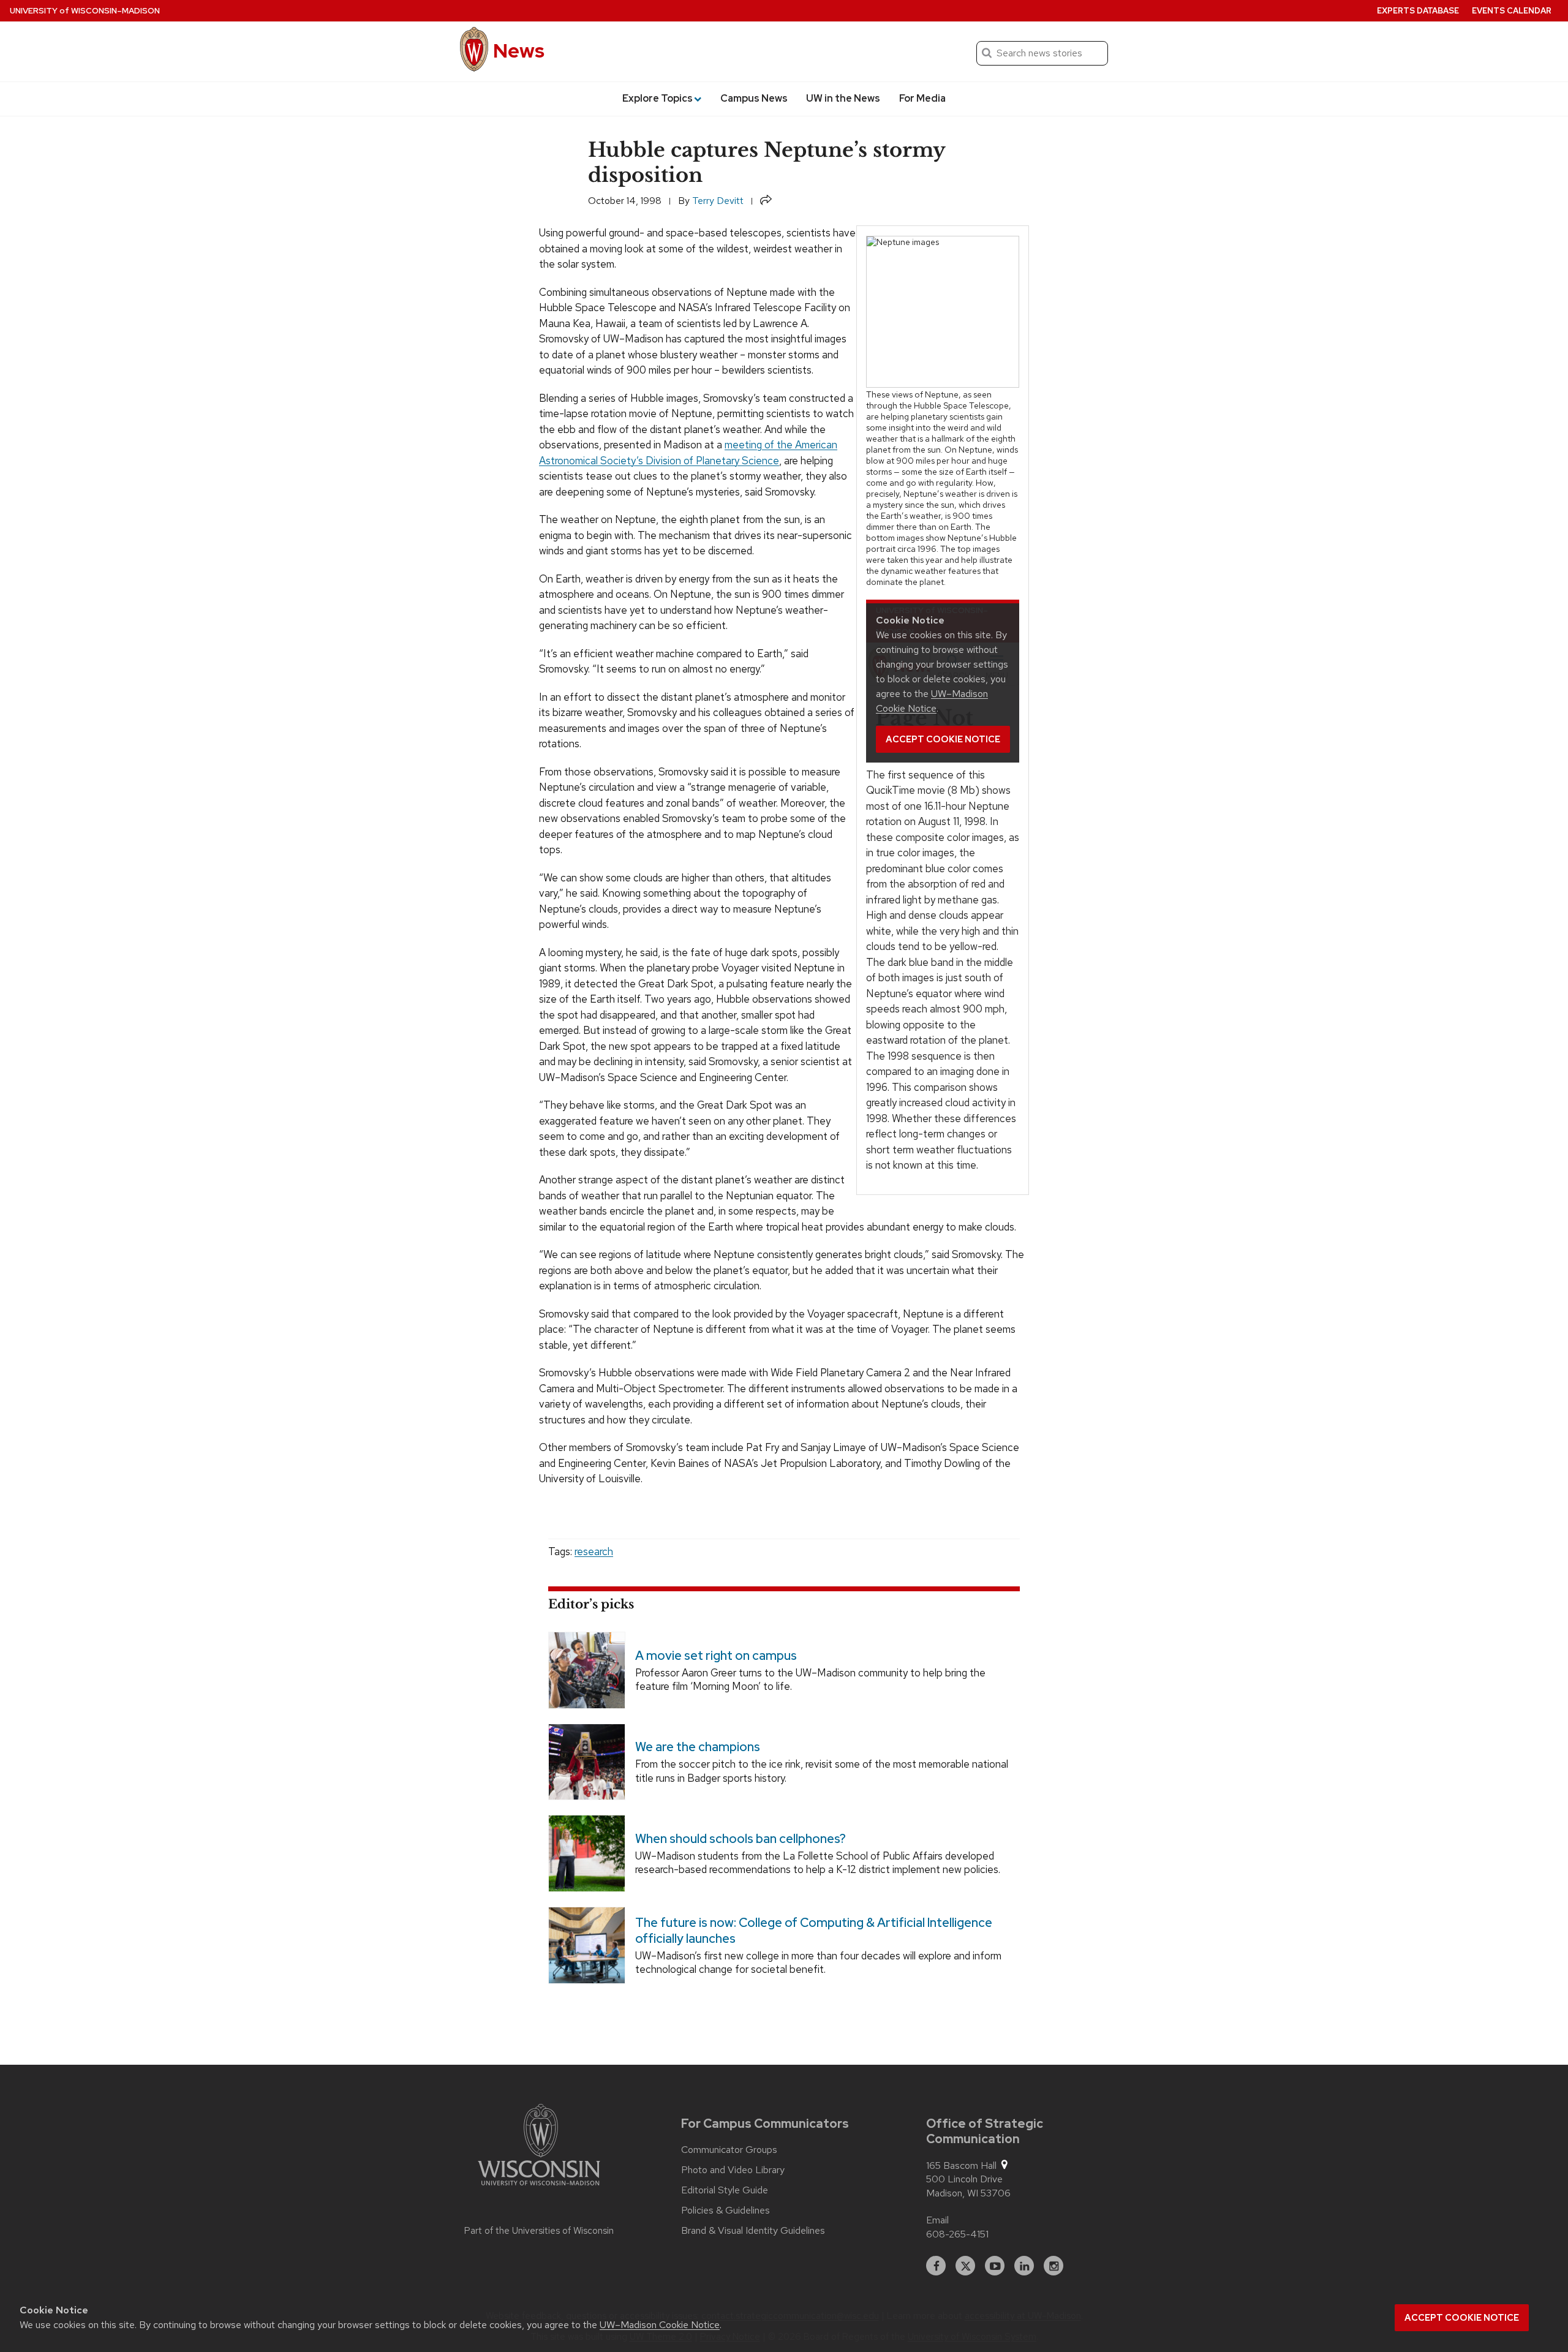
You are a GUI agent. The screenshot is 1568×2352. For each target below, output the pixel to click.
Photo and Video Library (733, 2170)
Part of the (539, 2231)
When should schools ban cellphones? (741, 1839)
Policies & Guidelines (726, 2211)
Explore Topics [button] (658, 98)
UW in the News (843, 98)
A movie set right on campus (716, 1656)
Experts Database (1418, 11)
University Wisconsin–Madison (85, 11)
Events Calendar (1512, 11)
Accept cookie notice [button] (1462, 2318)
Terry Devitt (718, 201)
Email (937, 2220)
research (594, 1551)
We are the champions (698, 1747)
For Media (922, 98)
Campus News (754, 98)
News (519, 51)
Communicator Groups (729, 2150)
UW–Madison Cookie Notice (660, 2325)
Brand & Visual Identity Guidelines (753, 2231)
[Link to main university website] (539, 2147)
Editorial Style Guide (725, 2190)
